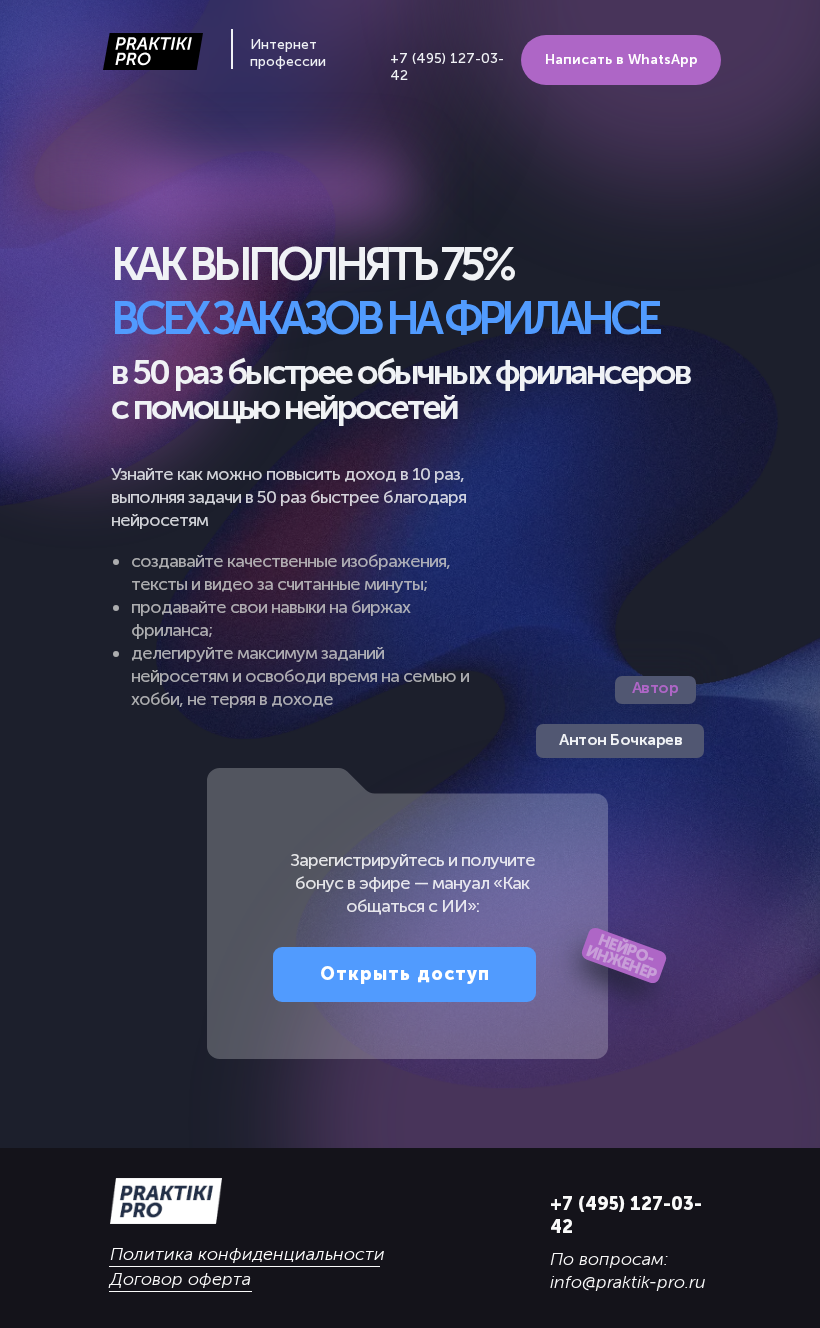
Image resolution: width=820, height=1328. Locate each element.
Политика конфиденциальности (247, 1254)
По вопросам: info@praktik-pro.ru (628, 1270)
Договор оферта (180, 1279)
